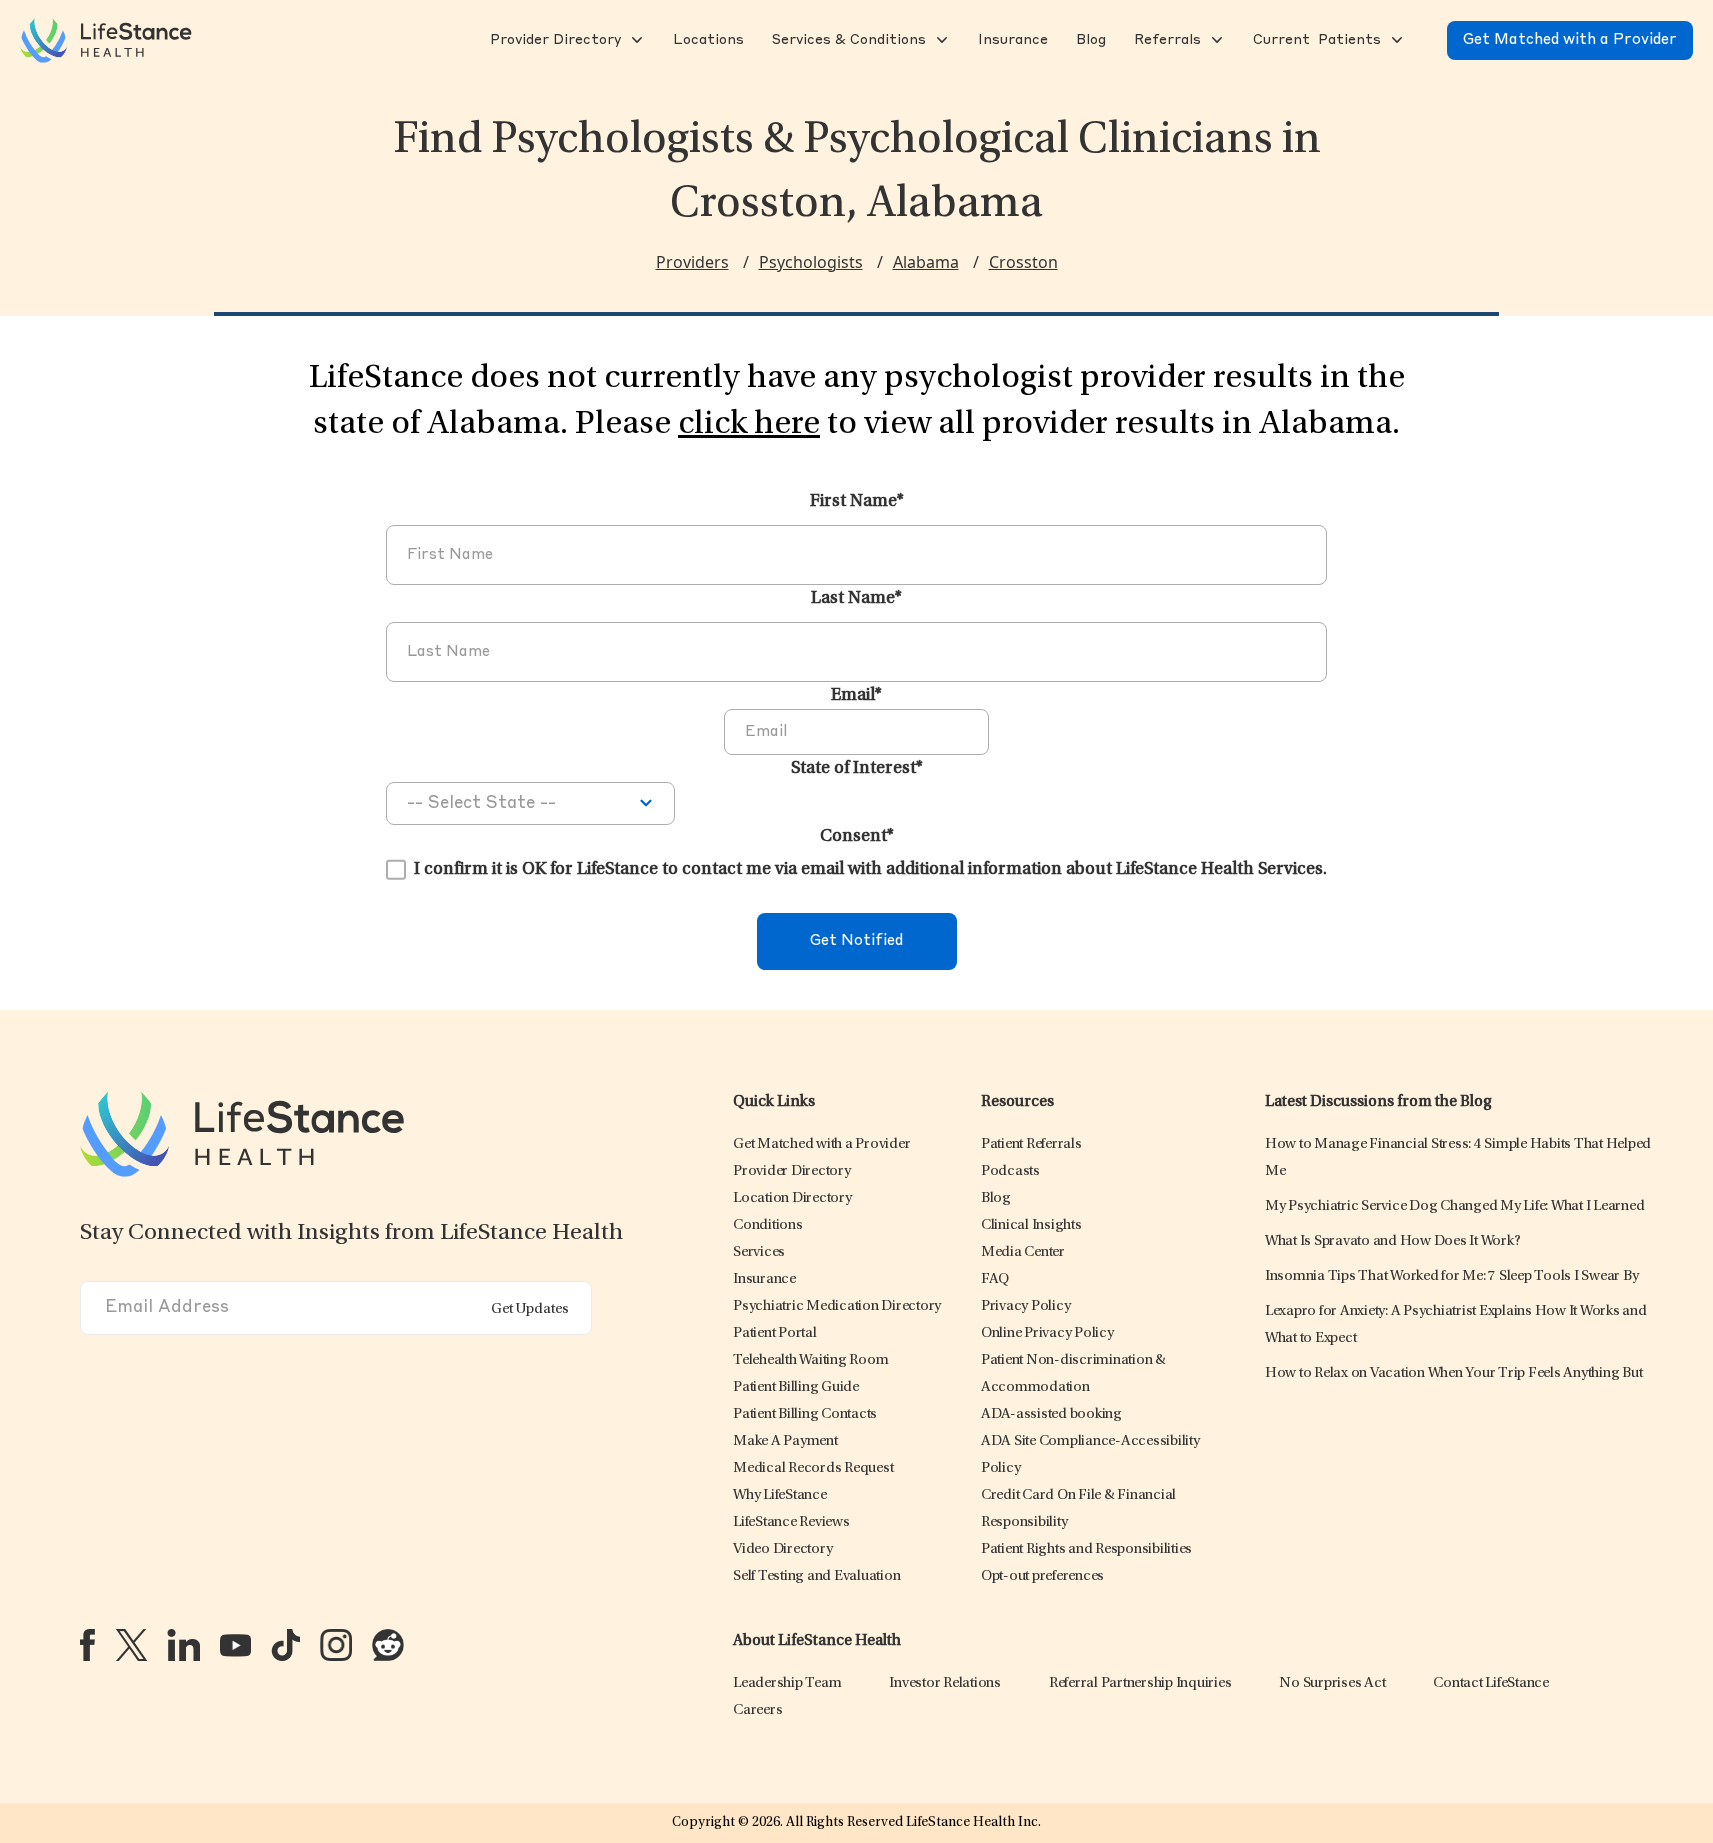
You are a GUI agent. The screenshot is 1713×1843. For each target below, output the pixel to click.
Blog (996, 1198)
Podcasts (1010, 1171)
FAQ (995, 1279)
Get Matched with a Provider (1570, 40)
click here (749, 425)
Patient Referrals (1031, 1144)
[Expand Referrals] (1215, 40)
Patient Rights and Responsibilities (1086, 1549)
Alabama (926, 262)
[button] (553, 40)
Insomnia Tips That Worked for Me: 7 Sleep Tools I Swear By (1452, 1276)
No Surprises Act (1332, 1683)
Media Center (1023, 1252)
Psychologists (811, 262)
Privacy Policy (1026, 1306)
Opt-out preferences (1042, 1576)
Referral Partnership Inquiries (1140, 1683)
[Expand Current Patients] (1395, 40)
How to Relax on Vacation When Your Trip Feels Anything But (1454, 1373)
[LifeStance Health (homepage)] (106, 40)
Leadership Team (787, 1683)
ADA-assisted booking (1051, 1414)
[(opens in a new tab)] (87, 1645)
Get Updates (530, 1309)
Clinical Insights (1031, 1225)
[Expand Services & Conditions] (940, 40)
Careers (757, 1710)
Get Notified (856, 941)
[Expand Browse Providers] (635, 40)
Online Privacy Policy (1047, 1333)
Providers (692, 262)
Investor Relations (945, 1683)
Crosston (1023, 262)
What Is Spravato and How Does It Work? (1393, 1241)
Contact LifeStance (1491, 1683)
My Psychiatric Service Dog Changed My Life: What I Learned (1455, 1206)
